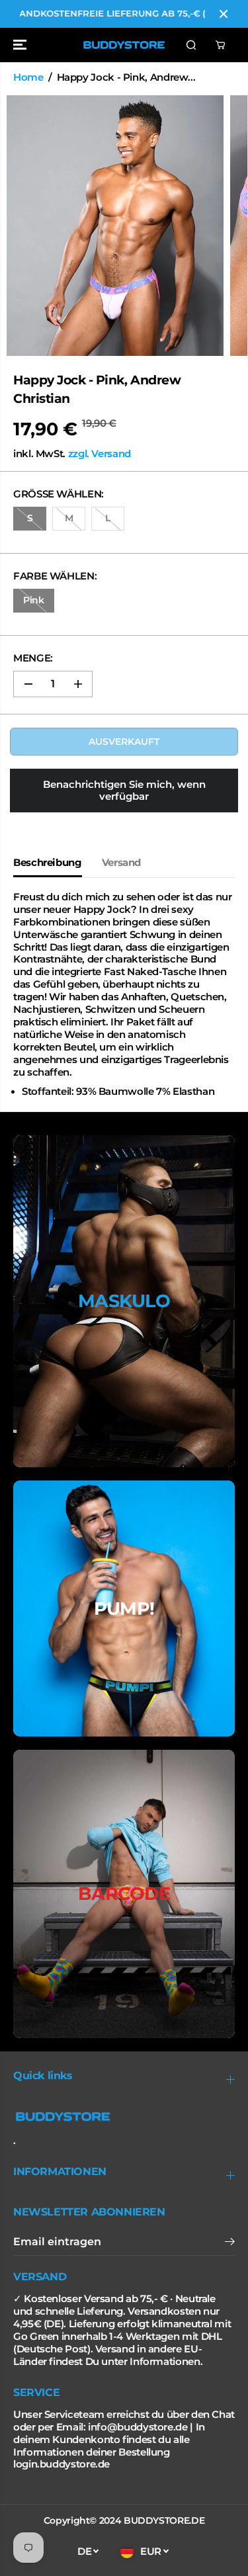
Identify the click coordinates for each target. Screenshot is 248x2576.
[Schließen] (224, 14)
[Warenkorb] (220, 45)
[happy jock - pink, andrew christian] (115, 226)
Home (28, 77)
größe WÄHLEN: (59, 494)
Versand (121, 863)
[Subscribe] (230, 2243)
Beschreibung (48, 863)
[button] (21, 45)
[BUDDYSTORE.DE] (124, 45)
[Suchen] (191, 45)
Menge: (33, 658)
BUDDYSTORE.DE (164, 2520)
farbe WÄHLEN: (55, 576)
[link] (124, 2117)
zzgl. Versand (100, 454)
